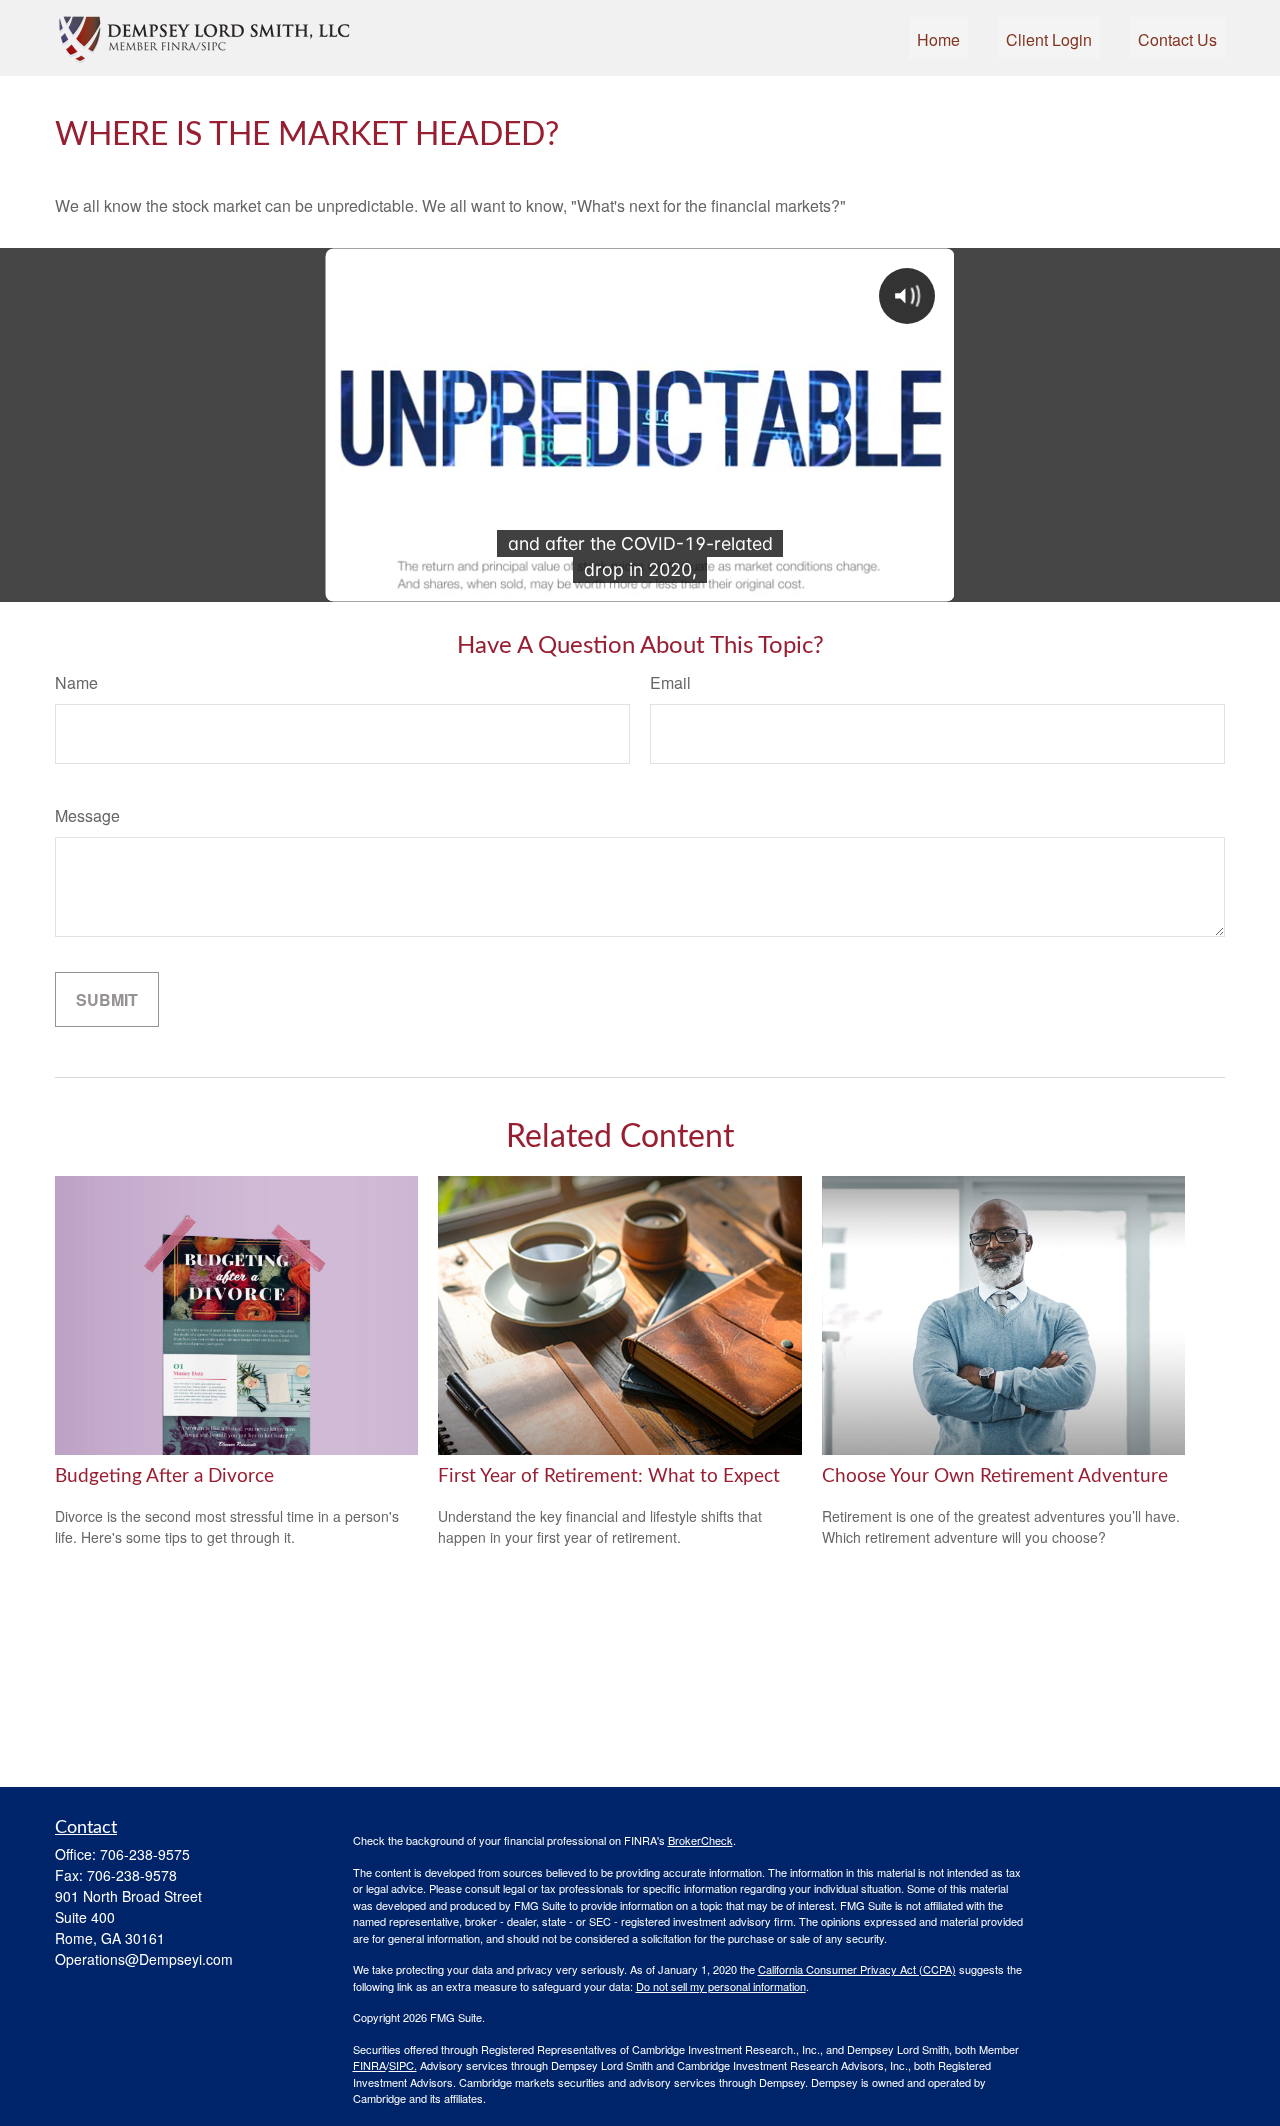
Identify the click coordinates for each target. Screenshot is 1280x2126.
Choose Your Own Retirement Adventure (995, 1476)
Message (87, 815)
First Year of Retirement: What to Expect (609, 1476)
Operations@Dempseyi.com (144, 1959)
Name (76, 682)
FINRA (369, 2065)
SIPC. (403, 2065)
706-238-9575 (145, 1854)
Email (670, 682)
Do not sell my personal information (721, 1986)
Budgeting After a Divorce (164, 1476)
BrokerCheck (700, 1840)
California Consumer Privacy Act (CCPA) (857, 1969)
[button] (938, 37)
